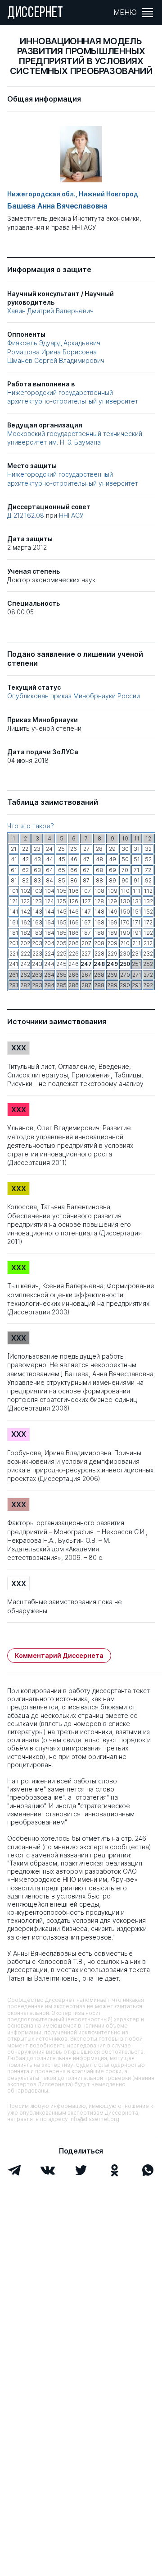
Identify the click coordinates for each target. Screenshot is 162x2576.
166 (74, 922)
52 (148, 859)
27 (86, 849)
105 (62, 891)
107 (86, 891)
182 (25, 933)
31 (137, 849)
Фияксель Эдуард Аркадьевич (54, 343)
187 (86, 933)
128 (99, 901)
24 (49, 849)
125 (61, 901)
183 (37, 933)
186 (74, 933)
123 (37, 901)
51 (137, 859)
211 (137, 943)
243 (37, 964)
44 (49, 859)
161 (14, 922)
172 (148, 922)
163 (37, 922)
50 (125, 859)
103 (37, 891)
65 (62, 870)
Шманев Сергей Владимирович (56, 360)
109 (112, 891)
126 (74, 901)
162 (25, 922)
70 (125, 870)
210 (125, 943)
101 (14, 891)
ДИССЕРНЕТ (35, 14)
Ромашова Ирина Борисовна (52, 352)
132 (148, 901)
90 (125, 880)
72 (148, 870)
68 (99, 870)
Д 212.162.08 (27, 515)
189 (112, 933)
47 (86, 859)
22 (25, 849)
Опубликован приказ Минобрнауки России (74, 696)
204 (49, 943)
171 (137, 922)
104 (49, 891)
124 (49, 901)
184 (49, 933)
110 (125, 891)
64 (49, 870)
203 (37, 943)
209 (112, 943)
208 (99, 943)
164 (49, 922)
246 (74, 964)
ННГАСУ (71, 515)
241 (14, 964)
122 (25, 901)
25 (61, 849)
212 (148, 943)
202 (25, 943)
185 (62, 933)
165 (62, 922)
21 (14, 849)
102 (25, 891)
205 (61, 943)
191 (137, 933)
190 (125, 933)
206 (74, 943)
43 (37, 859)
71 (137, 870)
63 (37, 870)
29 (112, 849)
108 (99, 891)
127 (86, 901)
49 (112, 859)
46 (74, 859)
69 (112, 870)
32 (148, 849)
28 (99, 849)
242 (25, 964)
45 (62, 859)
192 (148, 933)
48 (99, 859)
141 (14, 912)
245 (61, 964)
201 (14, 943)
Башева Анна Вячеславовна (57, 206)
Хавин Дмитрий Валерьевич (50, 311)
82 (25, 880)
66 (74, 870)
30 (125, 849)
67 (86, 870)
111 (137, 891)
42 (25, 859)
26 (74, 849)
